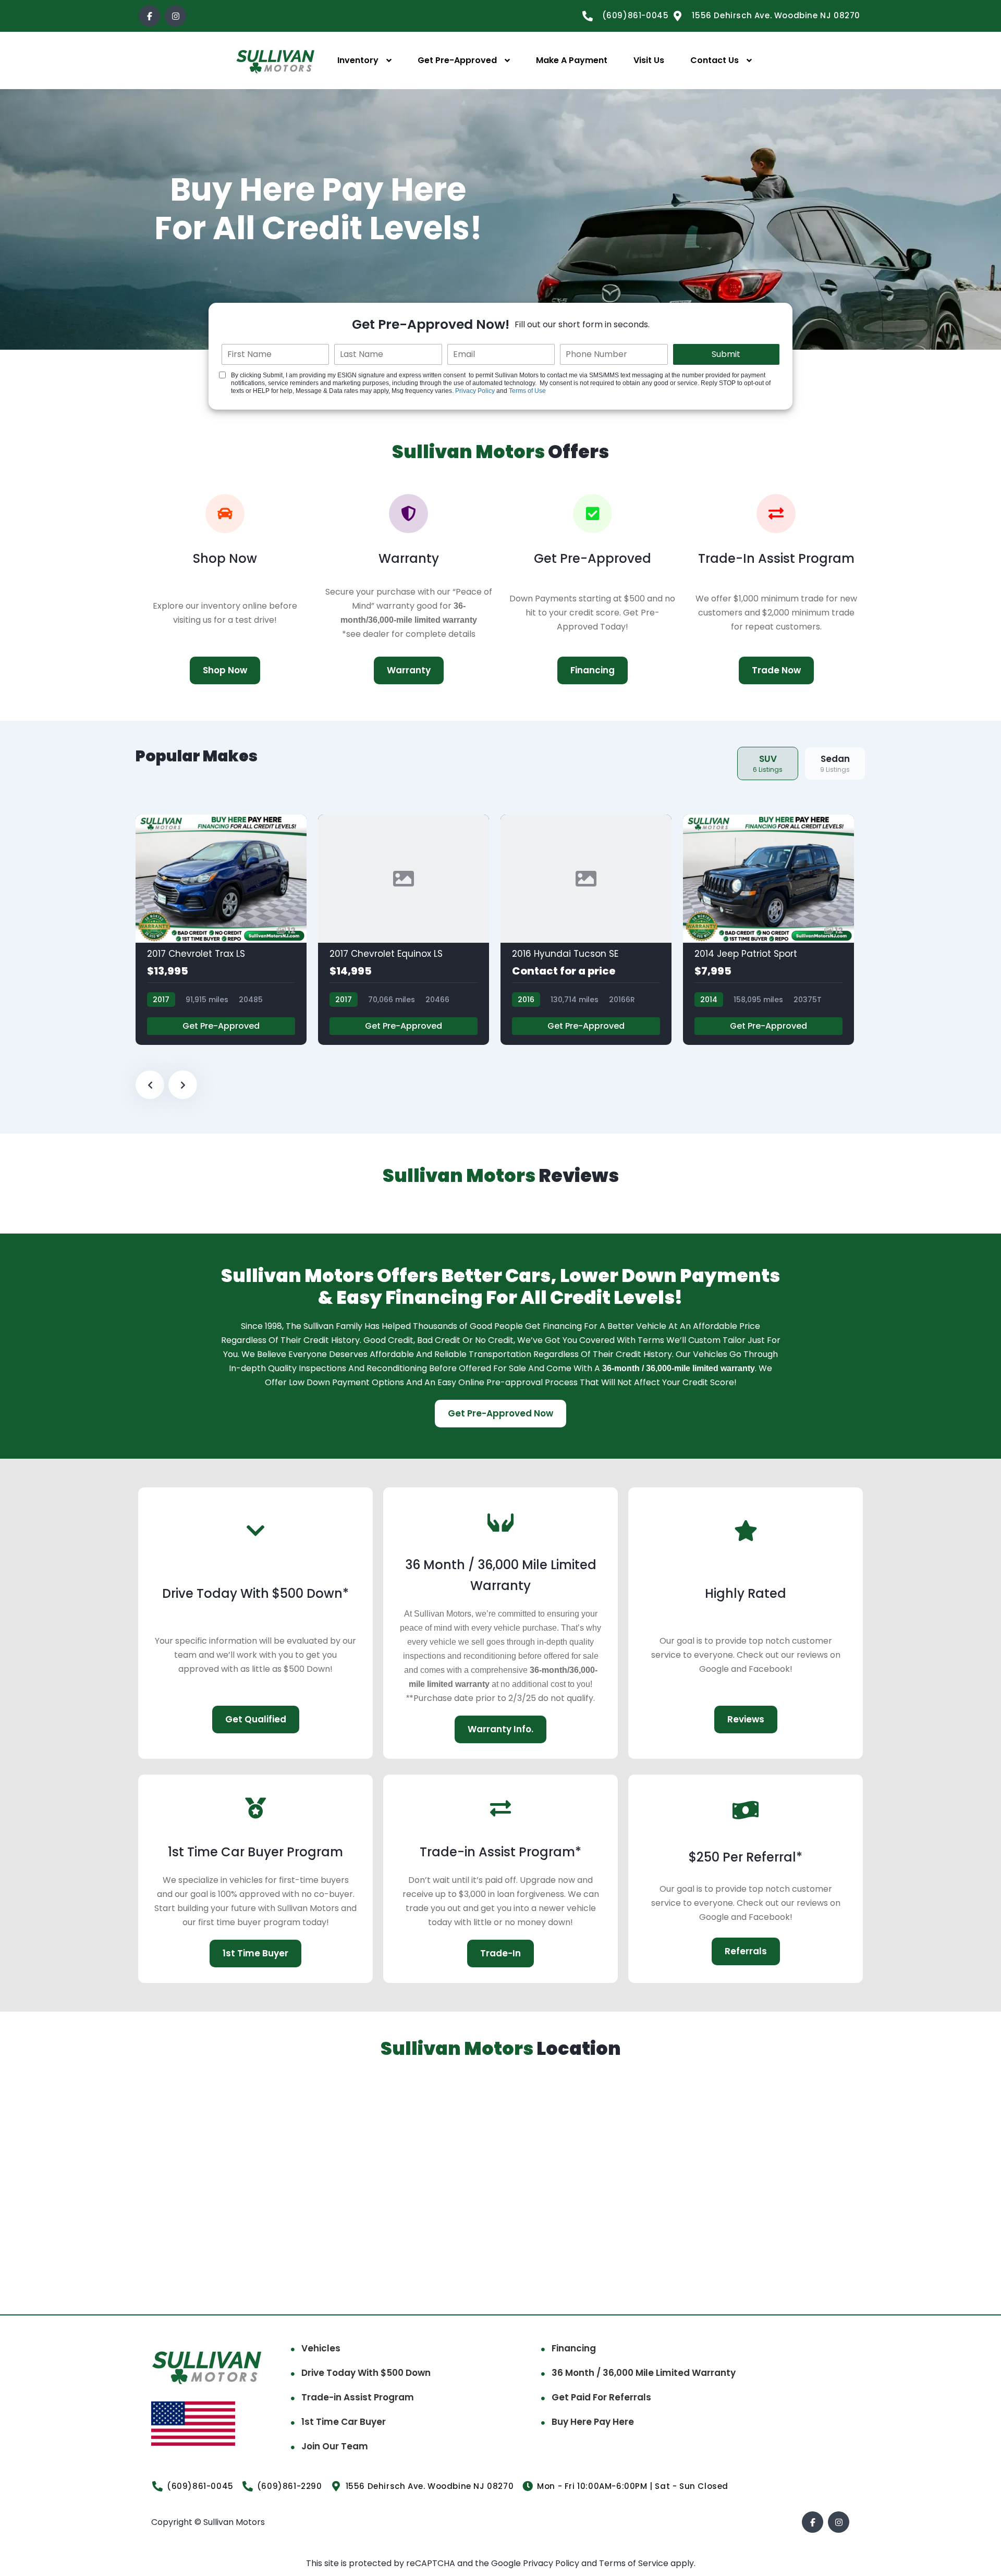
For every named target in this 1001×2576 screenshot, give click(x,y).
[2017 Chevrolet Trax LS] (221, 930)
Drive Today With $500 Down (366, 2373)
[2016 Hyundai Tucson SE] (586, 930)
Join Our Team (335, 2446)
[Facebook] (149, 16)
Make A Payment (572, 60)
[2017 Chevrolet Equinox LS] (404, 930)
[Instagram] (175, 16)
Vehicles (321, 2348)
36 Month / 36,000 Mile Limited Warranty (644, 2373)
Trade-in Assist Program (358, 2397)
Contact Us (715, 60)
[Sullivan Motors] (276, 61)
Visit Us (649, 60)
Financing (574, 2348)
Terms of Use (527, 391)
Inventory (358, 60)
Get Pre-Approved (457, 60)
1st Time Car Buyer (344, 2422)
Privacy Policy (475, 391)
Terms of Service (635, 2563)
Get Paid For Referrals (601, 2397)
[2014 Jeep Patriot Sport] (768, 930)
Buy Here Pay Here (593, 2422)
